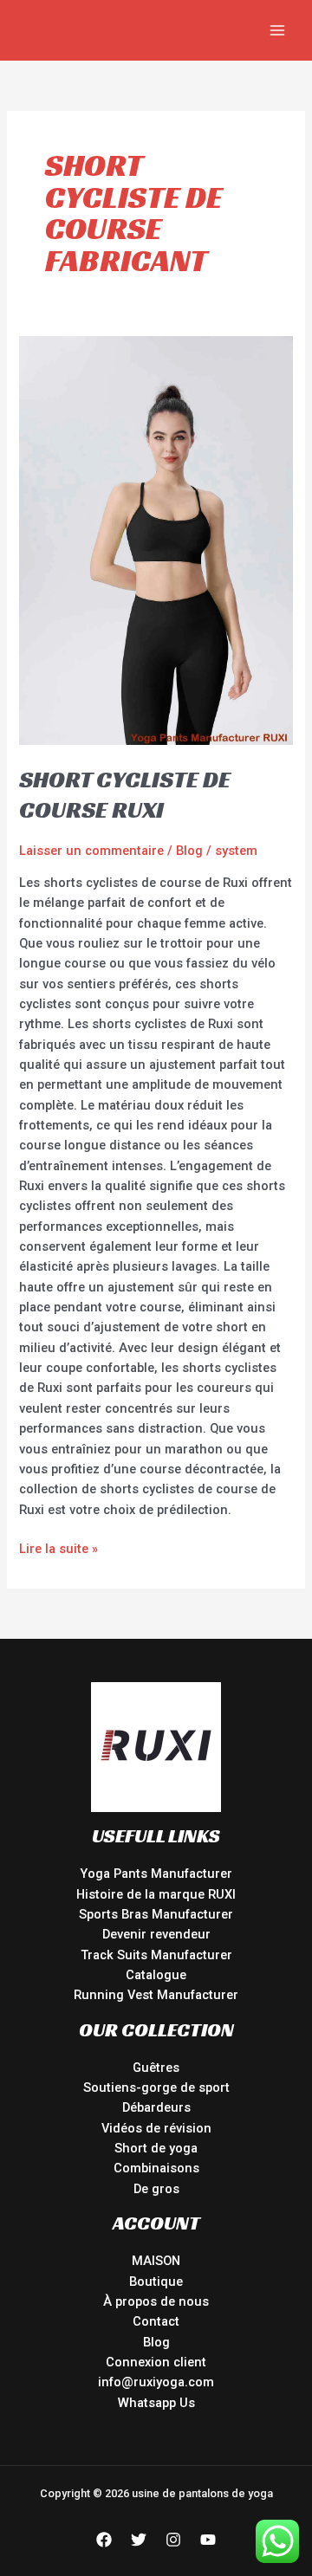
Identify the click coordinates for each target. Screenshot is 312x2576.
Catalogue (156, 1975)
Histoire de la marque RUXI (156, 1894)
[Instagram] (173, 2540)
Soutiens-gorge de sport (156, 2087)
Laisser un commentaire (91, 851)
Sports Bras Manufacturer (156, 1914)
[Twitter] (139, 2540)
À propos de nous (156, 2301)
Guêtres (156, 2068)
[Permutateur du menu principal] (277, 30)
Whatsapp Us (156, 2403)
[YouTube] (208, 2540)
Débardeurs (156, 2107)
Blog (189, 851)
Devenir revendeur (156, 1934)
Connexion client (156, 2362)
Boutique (156, 2282)
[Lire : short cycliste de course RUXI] (156, 540)
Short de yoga (156, 2148)
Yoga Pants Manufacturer (156, 1874)
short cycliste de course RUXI (125, 795)
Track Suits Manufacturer (156, 1955)
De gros (156, 2189)
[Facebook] (104, 2540)
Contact (156, 2321)
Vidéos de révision (156, 2128)
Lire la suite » (58, 1548)
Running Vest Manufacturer (156, 1995)
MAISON (156, 2261)
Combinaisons (156, 2168)
